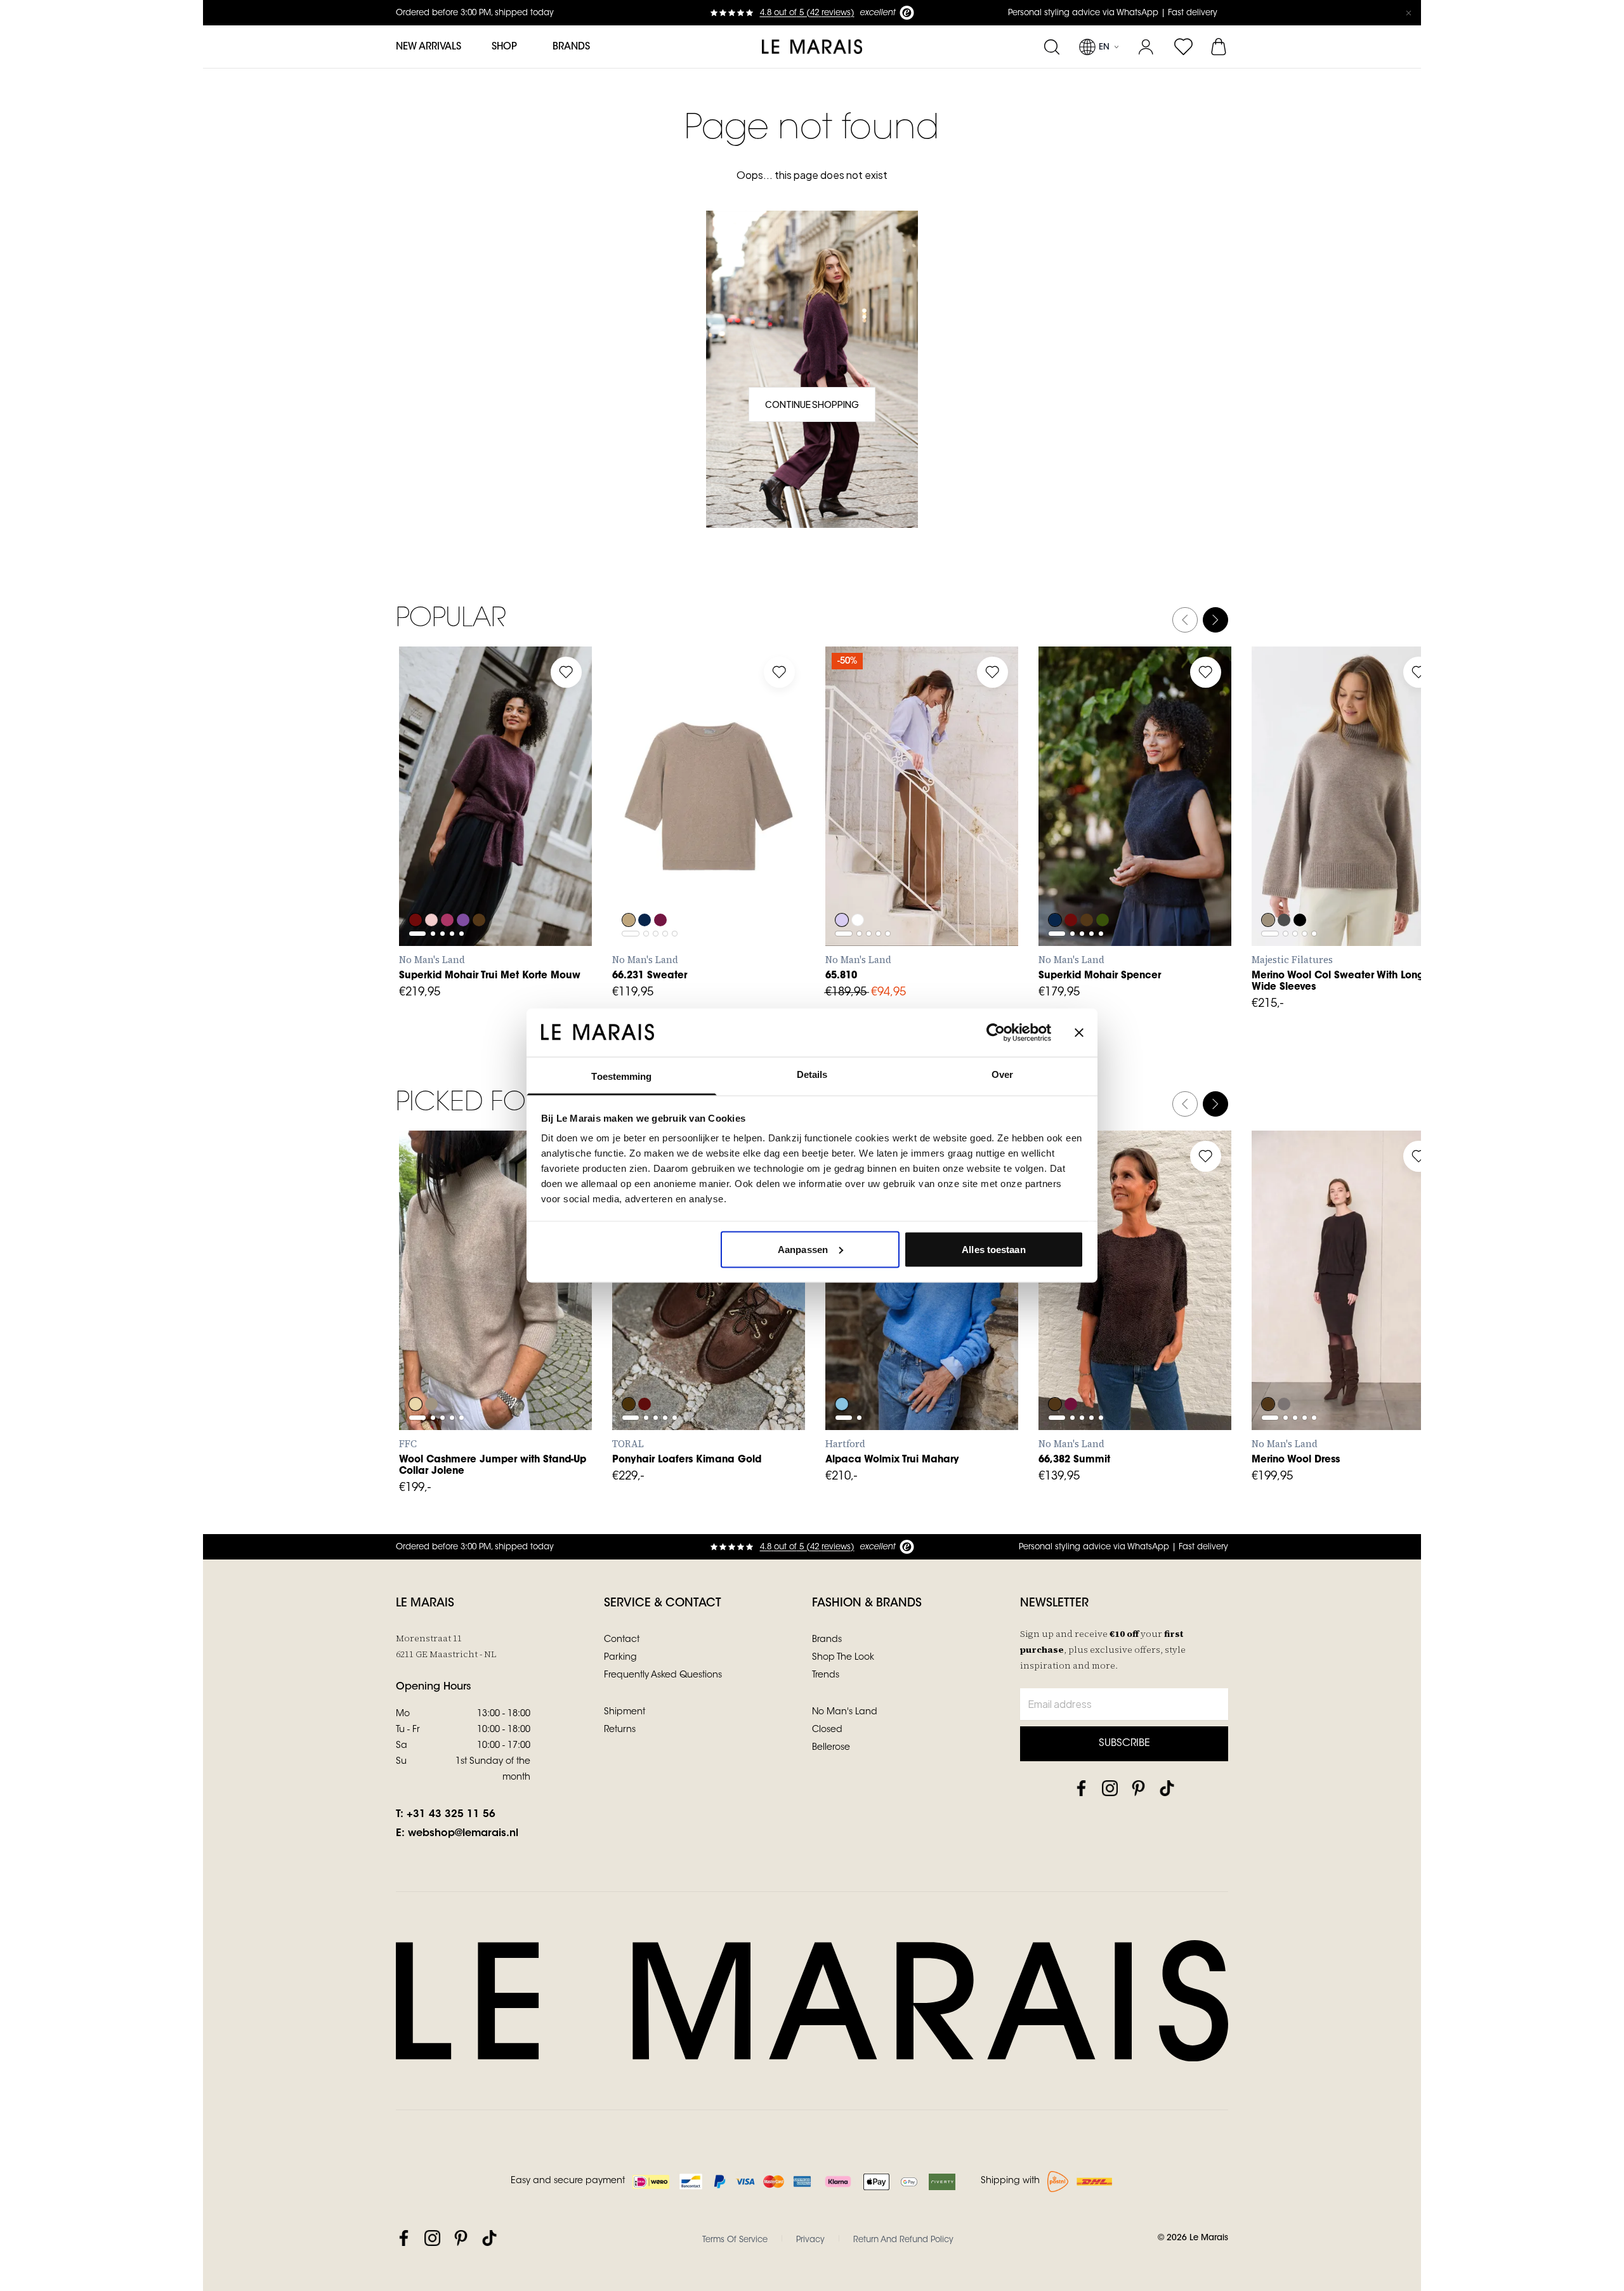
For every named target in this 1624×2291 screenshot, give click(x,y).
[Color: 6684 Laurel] (1104, 886)
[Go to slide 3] (442, 829)
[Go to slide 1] (417, 829)
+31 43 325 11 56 (451, 1815)
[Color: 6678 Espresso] (481, 886)
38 (903, 860)
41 (635, 1344)
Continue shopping (812, 404)
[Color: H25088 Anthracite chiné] (1285, 886)
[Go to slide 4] (452, 829)
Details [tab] (812, 1074)
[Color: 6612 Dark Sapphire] (1055, 886)
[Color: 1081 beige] (416, 1370)
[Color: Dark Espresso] (1055, 1370)
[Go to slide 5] (462, 829)
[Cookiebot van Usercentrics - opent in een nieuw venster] (996, 1032)
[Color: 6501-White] (858, 886)
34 (848, 860)
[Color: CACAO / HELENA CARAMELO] (629, 1370)
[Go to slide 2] (433, 829)
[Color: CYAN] (842, 1370)
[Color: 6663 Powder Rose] (432, 886)
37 (691, 1316)
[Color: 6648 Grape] (416, 886)
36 (875, 860)
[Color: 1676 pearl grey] (432, 1370)
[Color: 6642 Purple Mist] (465, 886)
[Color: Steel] (1285, 1370)
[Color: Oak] (629, 886)
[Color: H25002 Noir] (1301, 886)
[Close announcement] (1408, 13)
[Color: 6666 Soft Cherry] (449, 886)
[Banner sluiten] (1079, 1032)
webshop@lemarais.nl (463, 1834)
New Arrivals (429, 47)
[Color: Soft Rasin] (1071, 1370)
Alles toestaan (993, 1249)
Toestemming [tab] (621, 1076)
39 (746, 1316)
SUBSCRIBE (1124, 1743)
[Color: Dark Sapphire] (645, 886)
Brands (571, 47)
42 (960, 860)
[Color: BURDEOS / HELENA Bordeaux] (645, 1370)
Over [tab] (1002, 1074)
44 (988, 860)
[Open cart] (1220, 47)
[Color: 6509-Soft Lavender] (842, 886)
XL (533, 860)
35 (634, 1316)
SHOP (504, 47)
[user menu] (1146, 47)
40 (932, 860)
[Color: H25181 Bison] (1268, 886)
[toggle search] (1051, 47)
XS (422, 860)
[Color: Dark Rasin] (662, 886)
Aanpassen (803, 1249)
